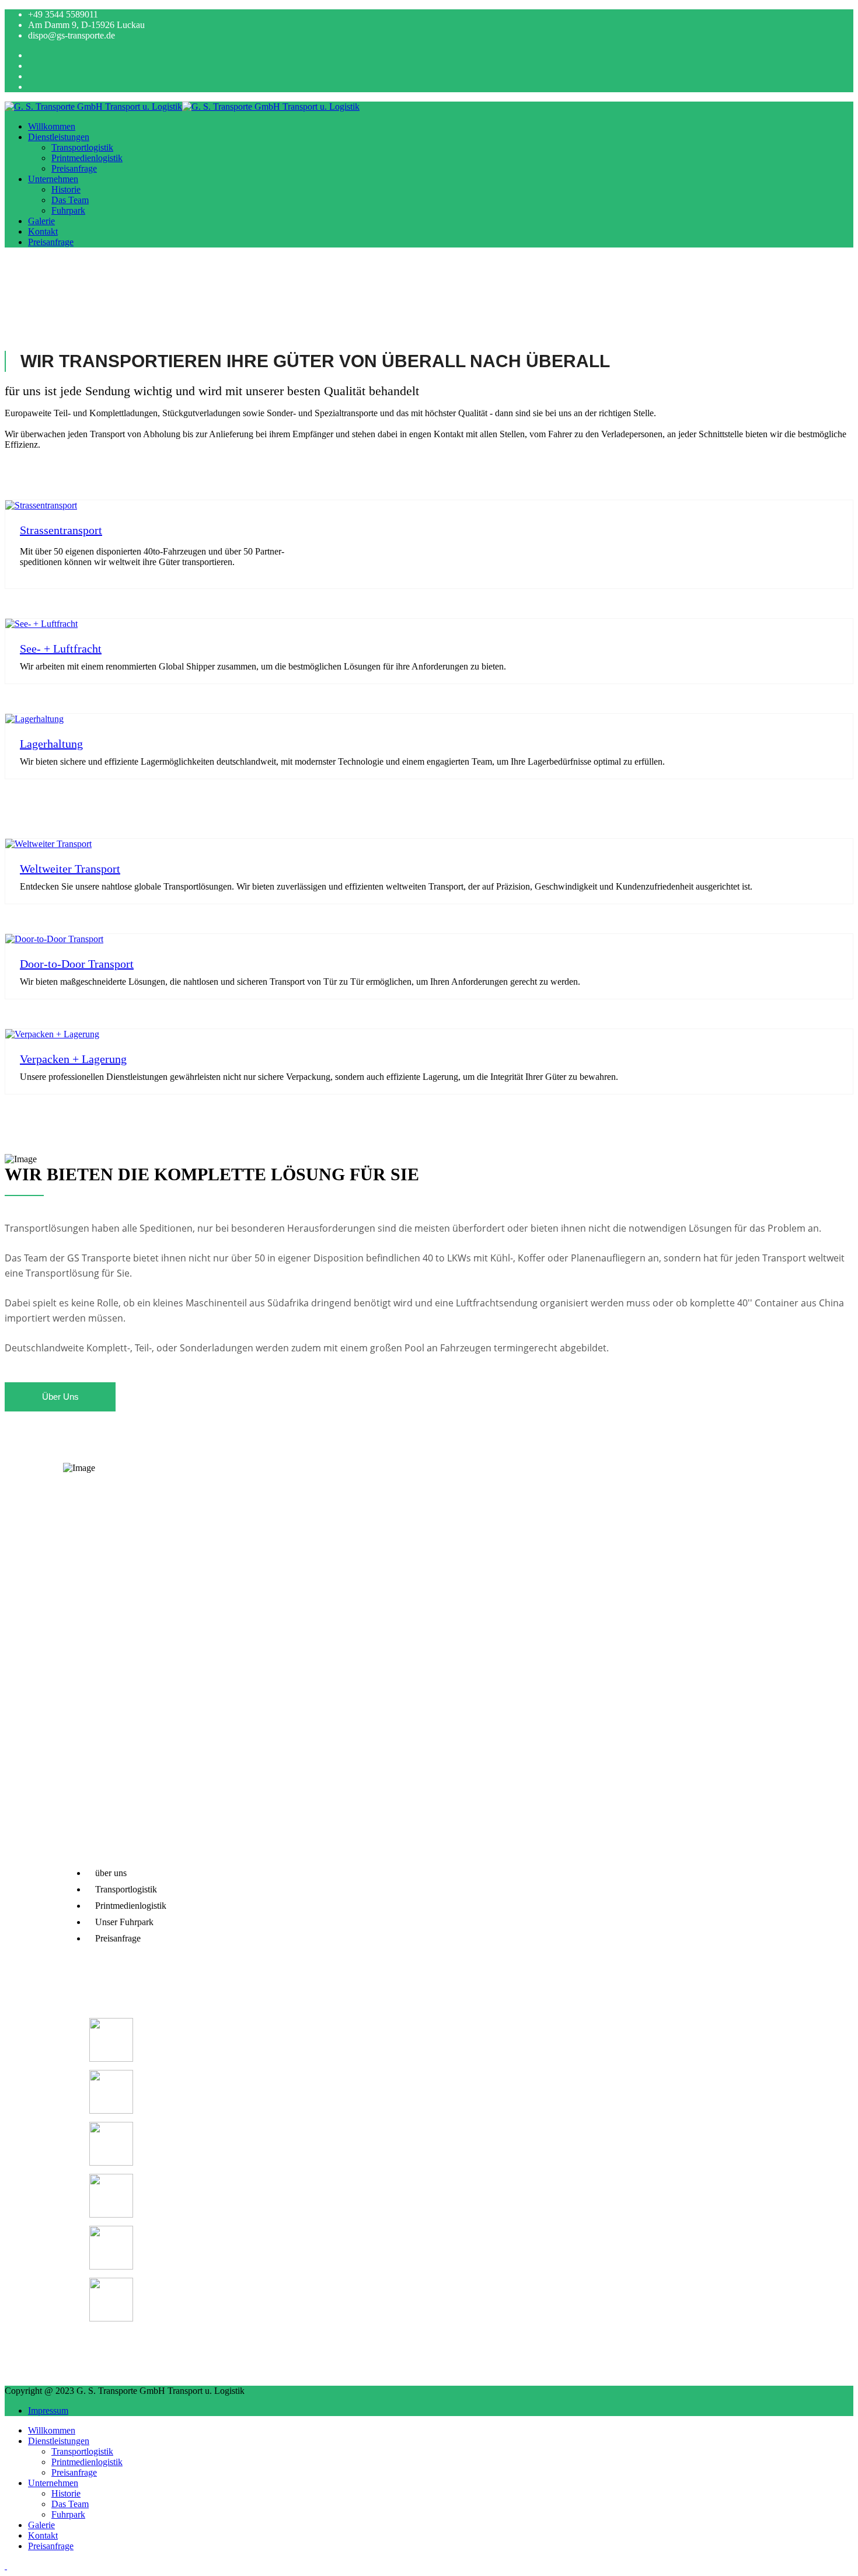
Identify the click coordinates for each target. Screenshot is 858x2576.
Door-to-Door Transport (77, 964)
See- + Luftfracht (61, 649)
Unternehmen (53, 179)
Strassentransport (61, 530)
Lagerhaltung (51, 744)
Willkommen (52, 126)
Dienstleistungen (59, 137)
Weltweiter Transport (70, 869)
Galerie (41, 221)
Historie (66, 189)
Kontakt (43, 231)
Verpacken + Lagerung (73, 1059)
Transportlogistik (82, 147)
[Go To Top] (6, 2566)
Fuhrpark (68, 210)
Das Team (70, 200)
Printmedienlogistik (87, 158)
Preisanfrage (74, 168)
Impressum (48, 2411)
